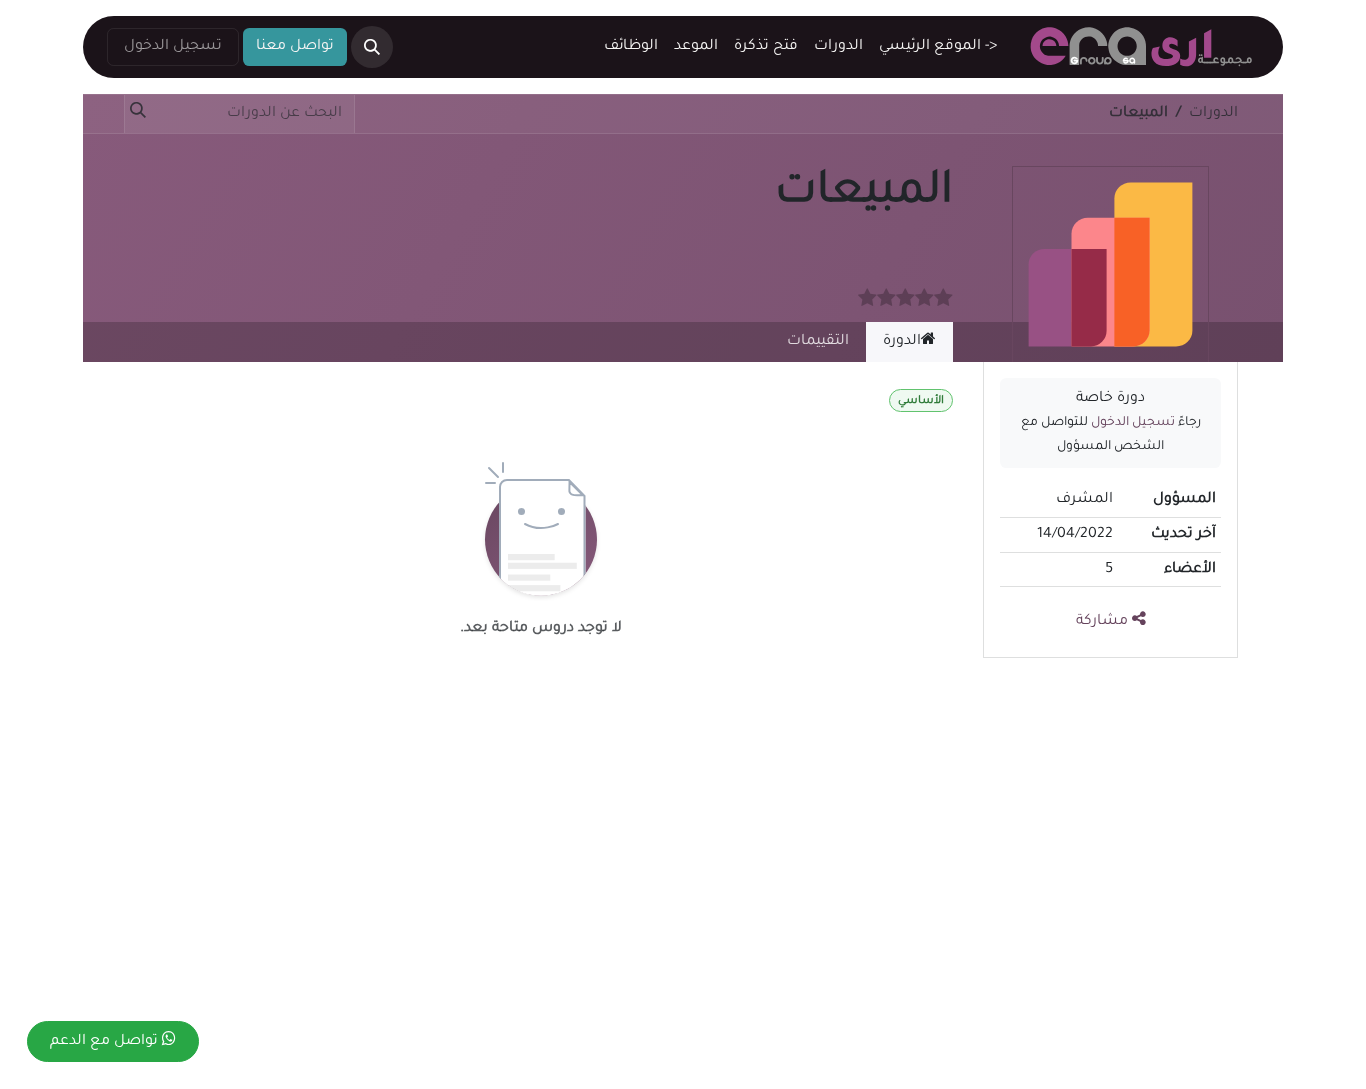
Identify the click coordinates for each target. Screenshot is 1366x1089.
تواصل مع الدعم (106, 1042)
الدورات (1213, 114)
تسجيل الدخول (173, 47)
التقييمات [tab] (818, 342)
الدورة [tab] (902, 342)
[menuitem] (938, 47)
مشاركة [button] (1104, 622)
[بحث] (142, 114)
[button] (372, 47)
